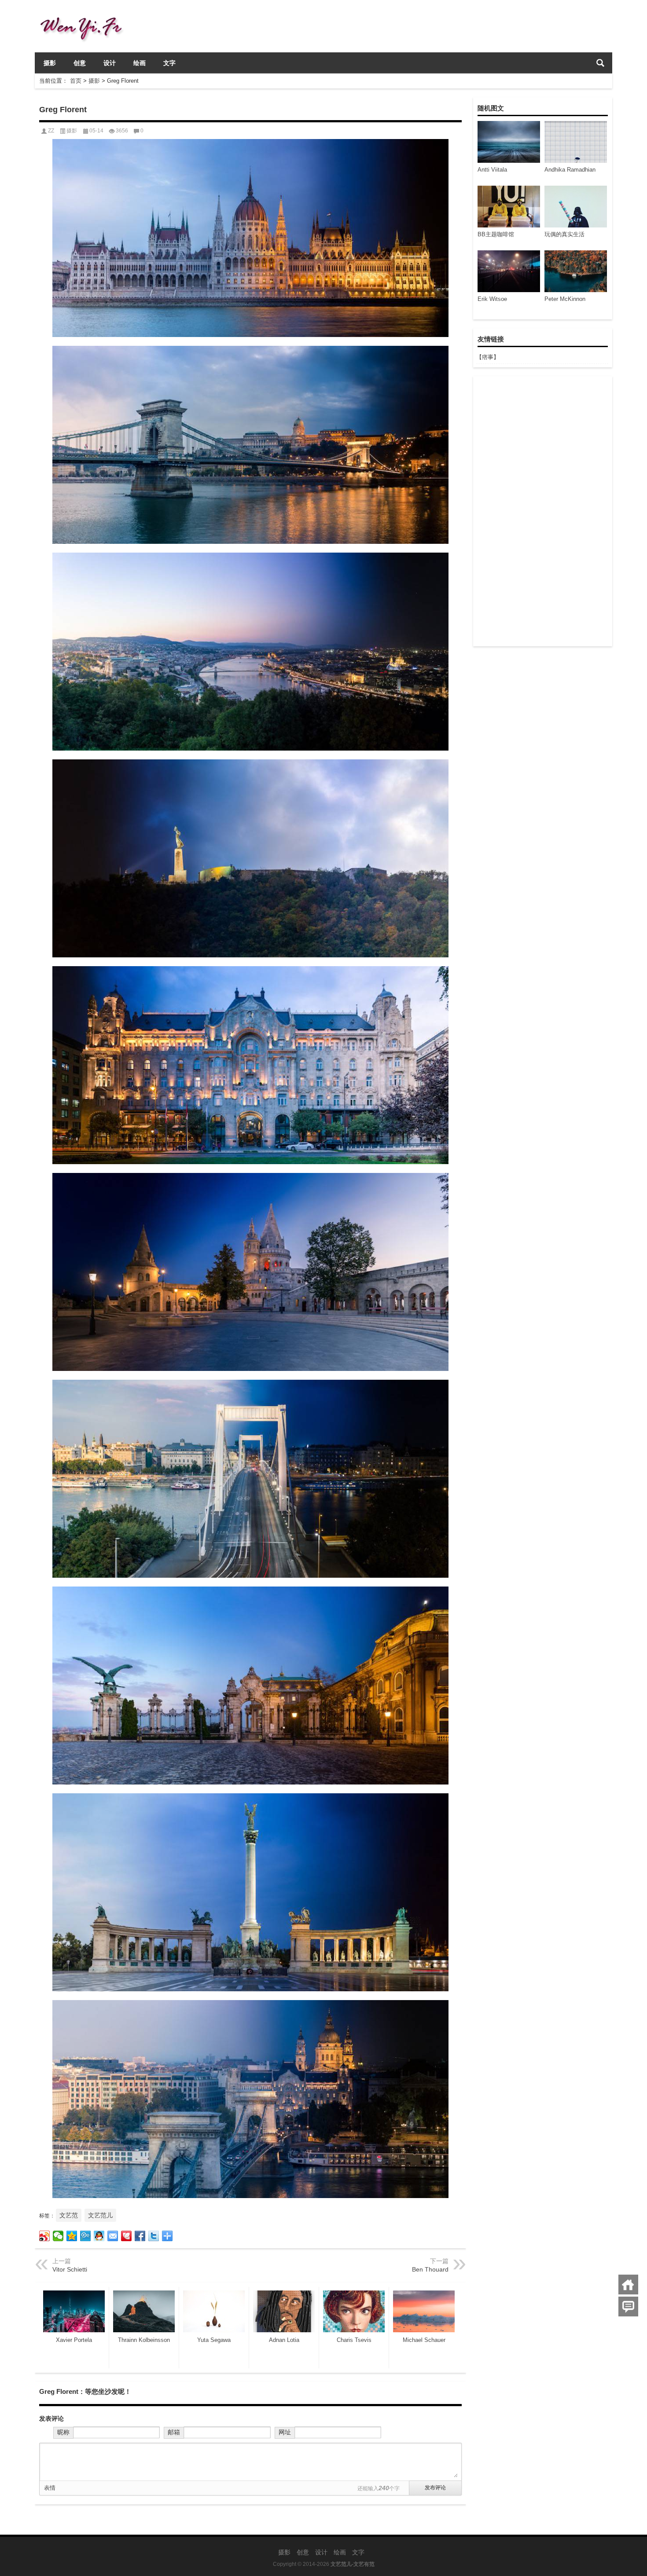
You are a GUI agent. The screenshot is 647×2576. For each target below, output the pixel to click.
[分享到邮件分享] (113, 2236)
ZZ (51, 131)
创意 (80, 63)
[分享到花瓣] (127, 2236)
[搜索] (600, 63)
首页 (76, 81)
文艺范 (69, 2215)
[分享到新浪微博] (45, 2236)
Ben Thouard (430, 2269)
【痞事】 (488, 357)
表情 (50, 2488)
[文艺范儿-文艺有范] (85, 12)
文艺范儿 (100, 2215)
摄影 (50, 63)
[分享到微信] (58, 2236)
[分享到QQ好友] (99, 2236)
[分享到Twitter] (154, 2236)
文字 (169, 63)
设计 (110, 63)
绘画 (140, 63)
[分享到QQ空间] (72, 2236)
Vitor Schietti (70, 2269)
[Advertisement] (542, 511)
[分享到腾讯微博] (86, 2236)
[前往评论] (628, 2307)
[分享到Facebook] (140, 2236)
